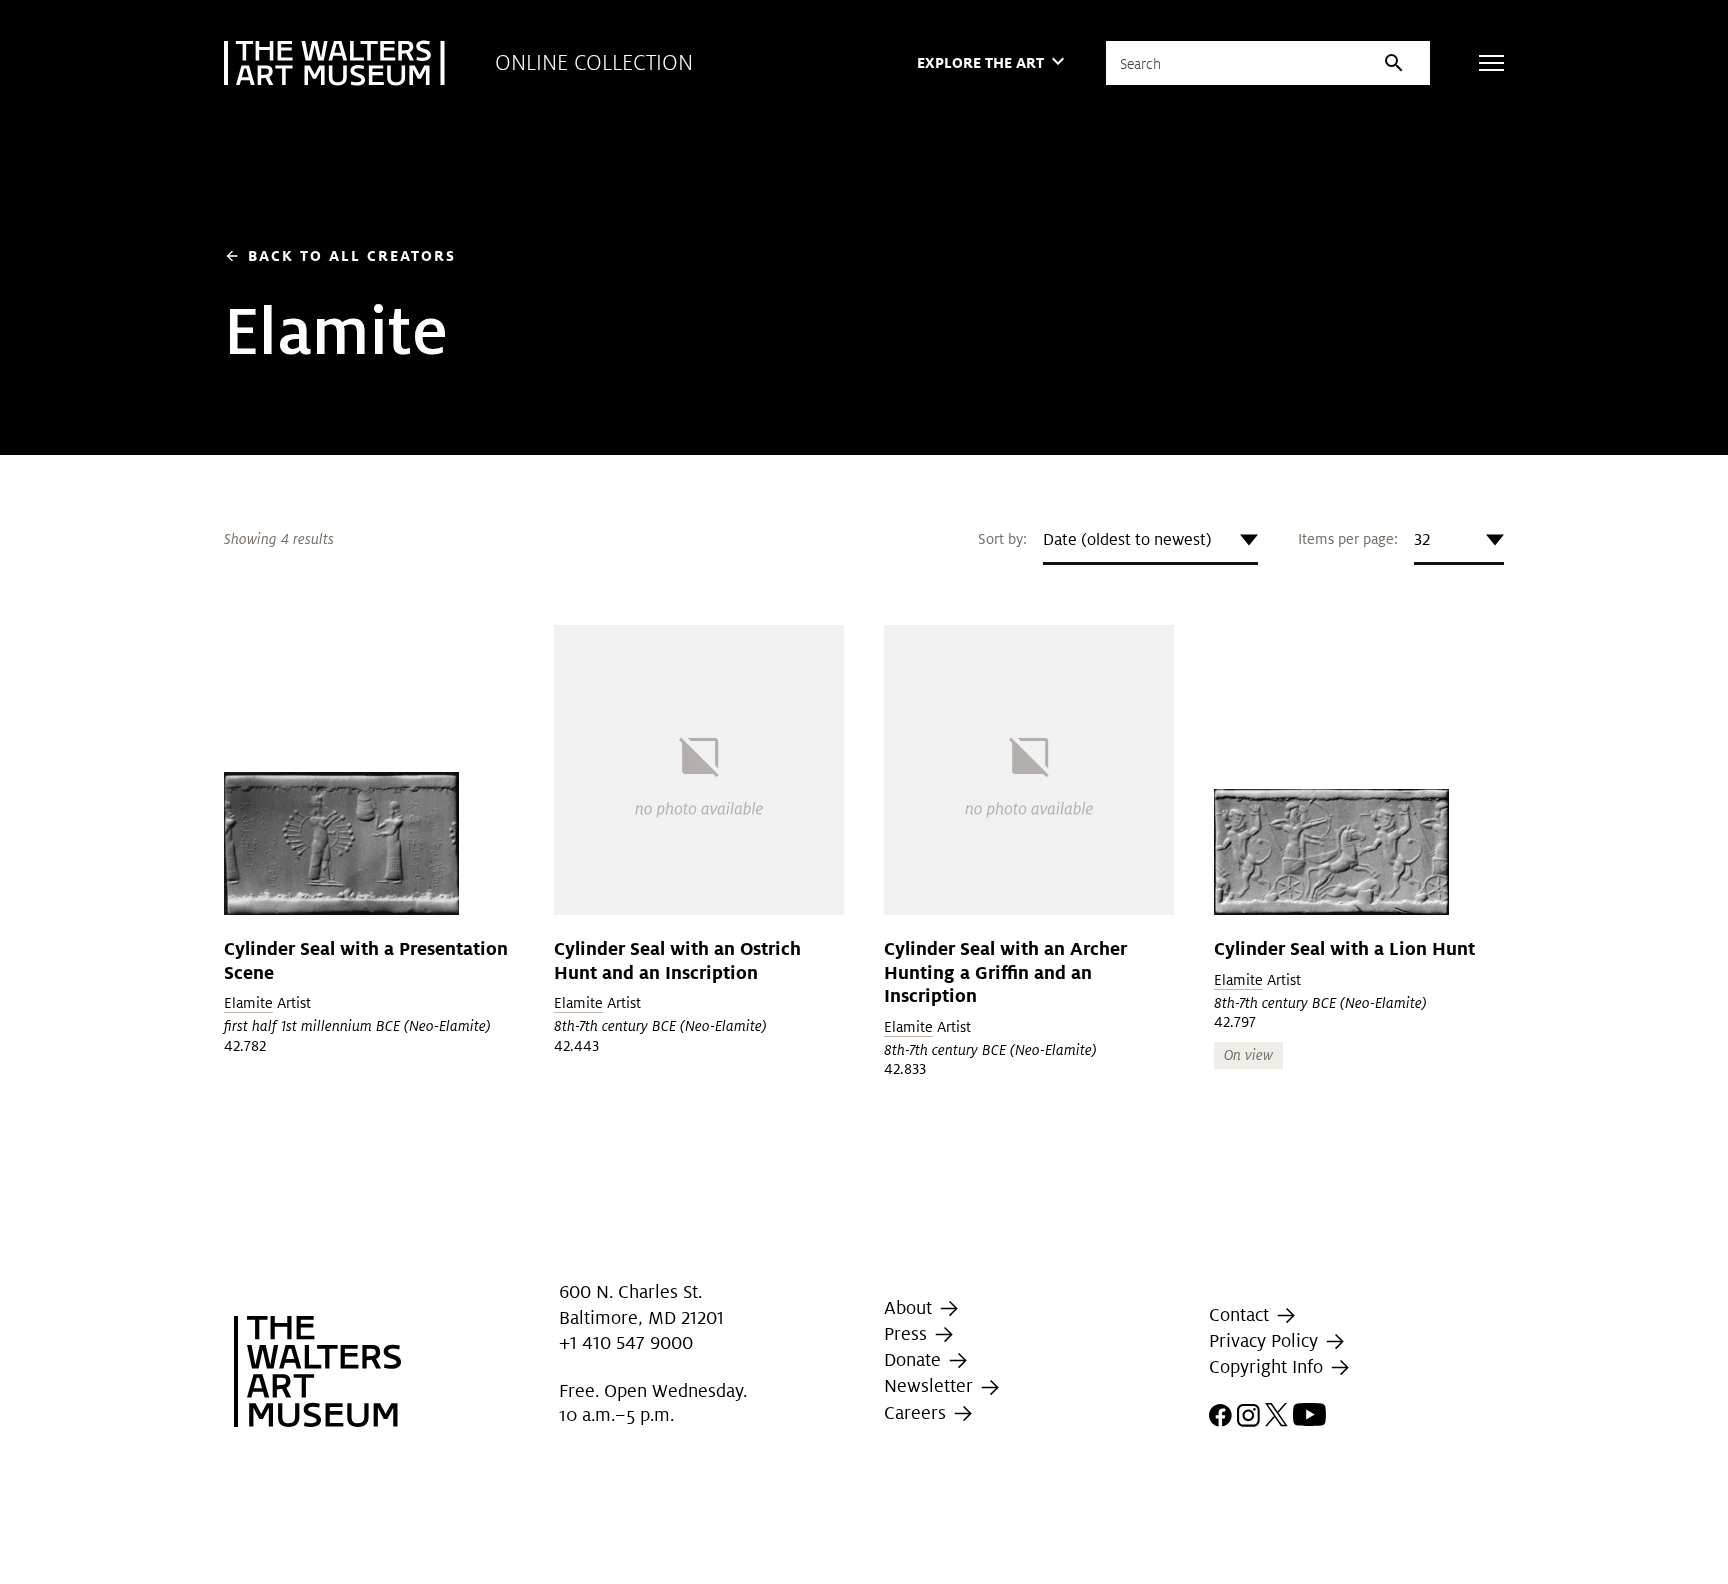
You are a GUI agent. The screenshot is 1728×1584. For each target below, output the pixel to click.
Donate (915, 1359)
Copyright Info (1268, 1366)
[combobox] (1150, 540)
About (910, 1307)
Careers (917, 1412)
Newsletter (931, 1385)
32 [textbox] (1422, 539)
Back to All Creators (340, 255)
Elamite (248, 1003)
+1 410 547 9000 (626, 1342)
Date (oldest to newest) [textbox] (1127, 539)
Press (908, 1333)
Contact (1241, 1314)
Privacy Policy (1266, 1340)
